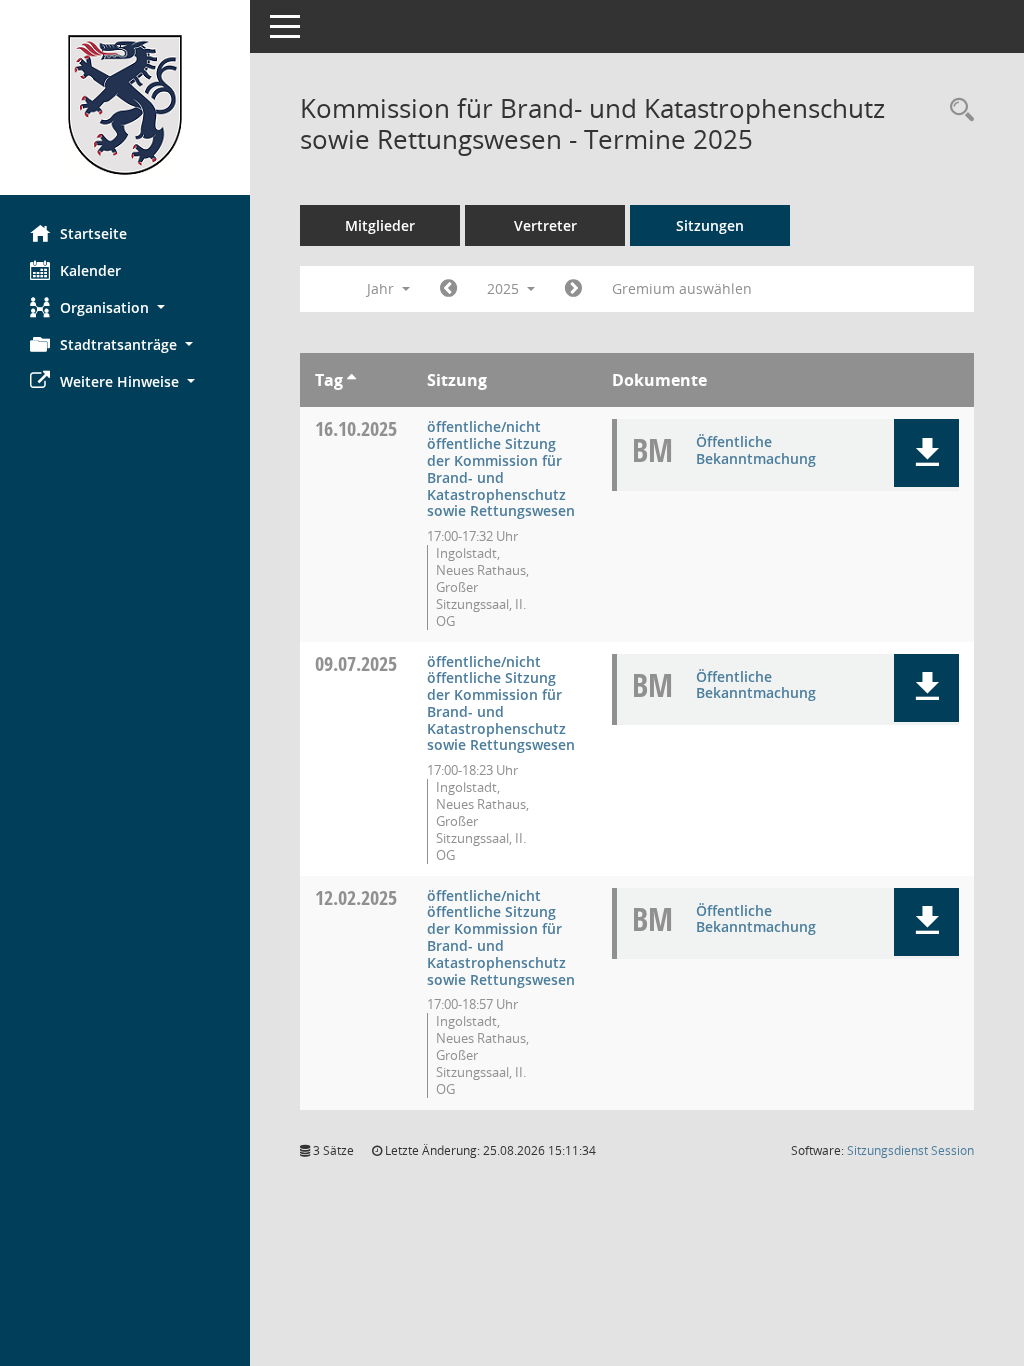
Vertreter (545, 225)
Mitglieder (380, 225)
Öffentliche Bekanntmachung (756, 450)
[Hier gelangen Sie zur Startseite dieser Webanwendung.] (125, 105)
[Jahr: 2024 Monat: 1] (448, 289)
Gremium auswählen (682, 288)
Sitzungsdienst (910, 1150)
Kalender (90, 270)
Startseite (93, 233)
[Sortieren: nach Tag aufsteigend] (351, 380)
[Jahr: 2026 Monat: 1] (573, 289)
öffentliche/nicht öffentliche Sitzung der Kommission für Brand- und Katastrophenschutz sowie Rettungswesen (501, 468)
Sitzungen (710, 225)
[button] (125, 307)
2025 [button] (505, 288)
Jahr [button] (382, 288)
